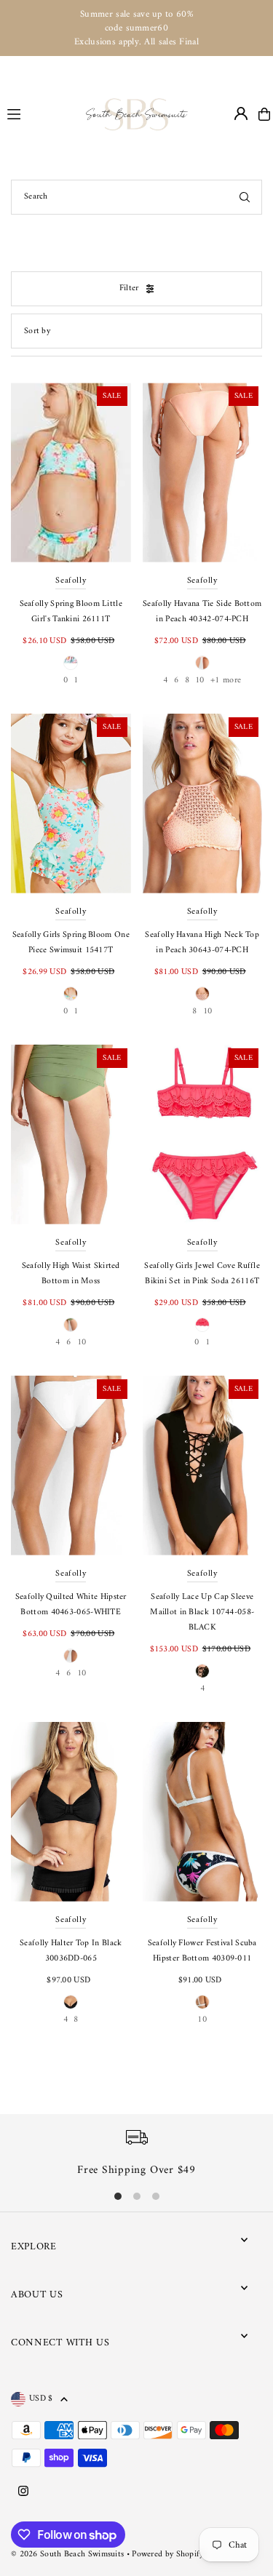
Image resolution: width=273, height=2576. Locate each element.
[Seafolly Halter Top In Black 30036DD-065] (71, 1812)
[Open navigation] (40, 113)
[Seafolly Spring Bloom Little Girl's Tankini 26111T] (71, 472)
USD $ (41, 2399)
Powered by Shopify (167, 2555)
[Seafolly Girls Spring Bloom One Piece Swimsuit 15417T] (71, 803)
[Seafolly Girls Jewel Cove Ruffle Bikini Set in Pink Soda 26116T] (203, 1135)
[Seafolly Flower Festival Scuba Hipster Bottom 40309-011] (203, 1812)
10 (200, 681)
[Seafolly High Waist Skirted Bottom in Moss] (71, 1135)
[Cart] (264, 114)
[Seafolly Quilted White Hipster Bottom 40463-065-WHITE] (71, 1466)
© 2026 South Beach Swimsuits (67, 2555)
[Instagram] (23, 2492)
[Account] (241, 113)
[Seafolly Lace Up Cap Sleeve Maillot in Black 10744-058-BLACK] (203, 1466)
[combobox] (136, 197)
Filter (129, 288)
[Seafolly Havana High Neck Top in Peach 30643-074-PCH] (203, 803)
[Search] (245, 197)
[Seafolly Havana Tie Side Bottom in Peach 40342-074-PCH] (203, 472)
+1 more (226, 681)
